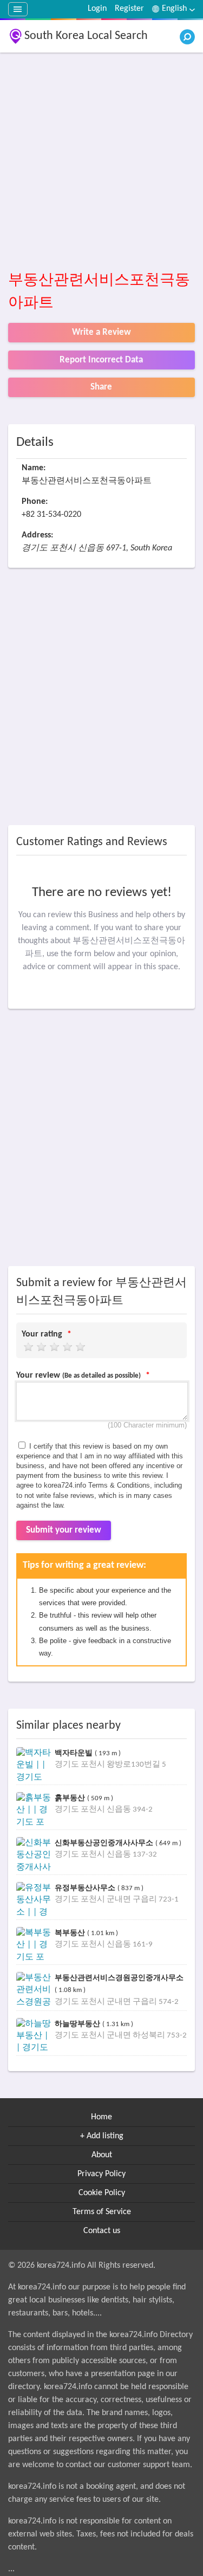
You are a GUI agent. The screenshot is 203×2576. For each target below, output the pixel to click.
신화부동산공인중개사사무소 (105, 1843)
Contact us (102, 2231)
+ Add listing (102, 2136)
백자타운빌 (75, 1753)
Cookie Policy (102, 2193)
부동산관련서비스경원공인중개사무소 (119, 1978)
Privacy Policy (101, 2174)
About (102, 2155)
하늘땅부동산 (78, 2024)
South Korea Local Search (86, 36)
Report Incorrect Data (101, 360)
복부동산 (71, 1933)
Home (101, 2117)
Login (97, 9)
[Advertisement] (101, 162)
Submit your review (64, 1530)
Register (129, 9)
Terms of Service (102, 2212)
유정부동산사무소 (86, 1888)
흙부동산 (71, 1798)
